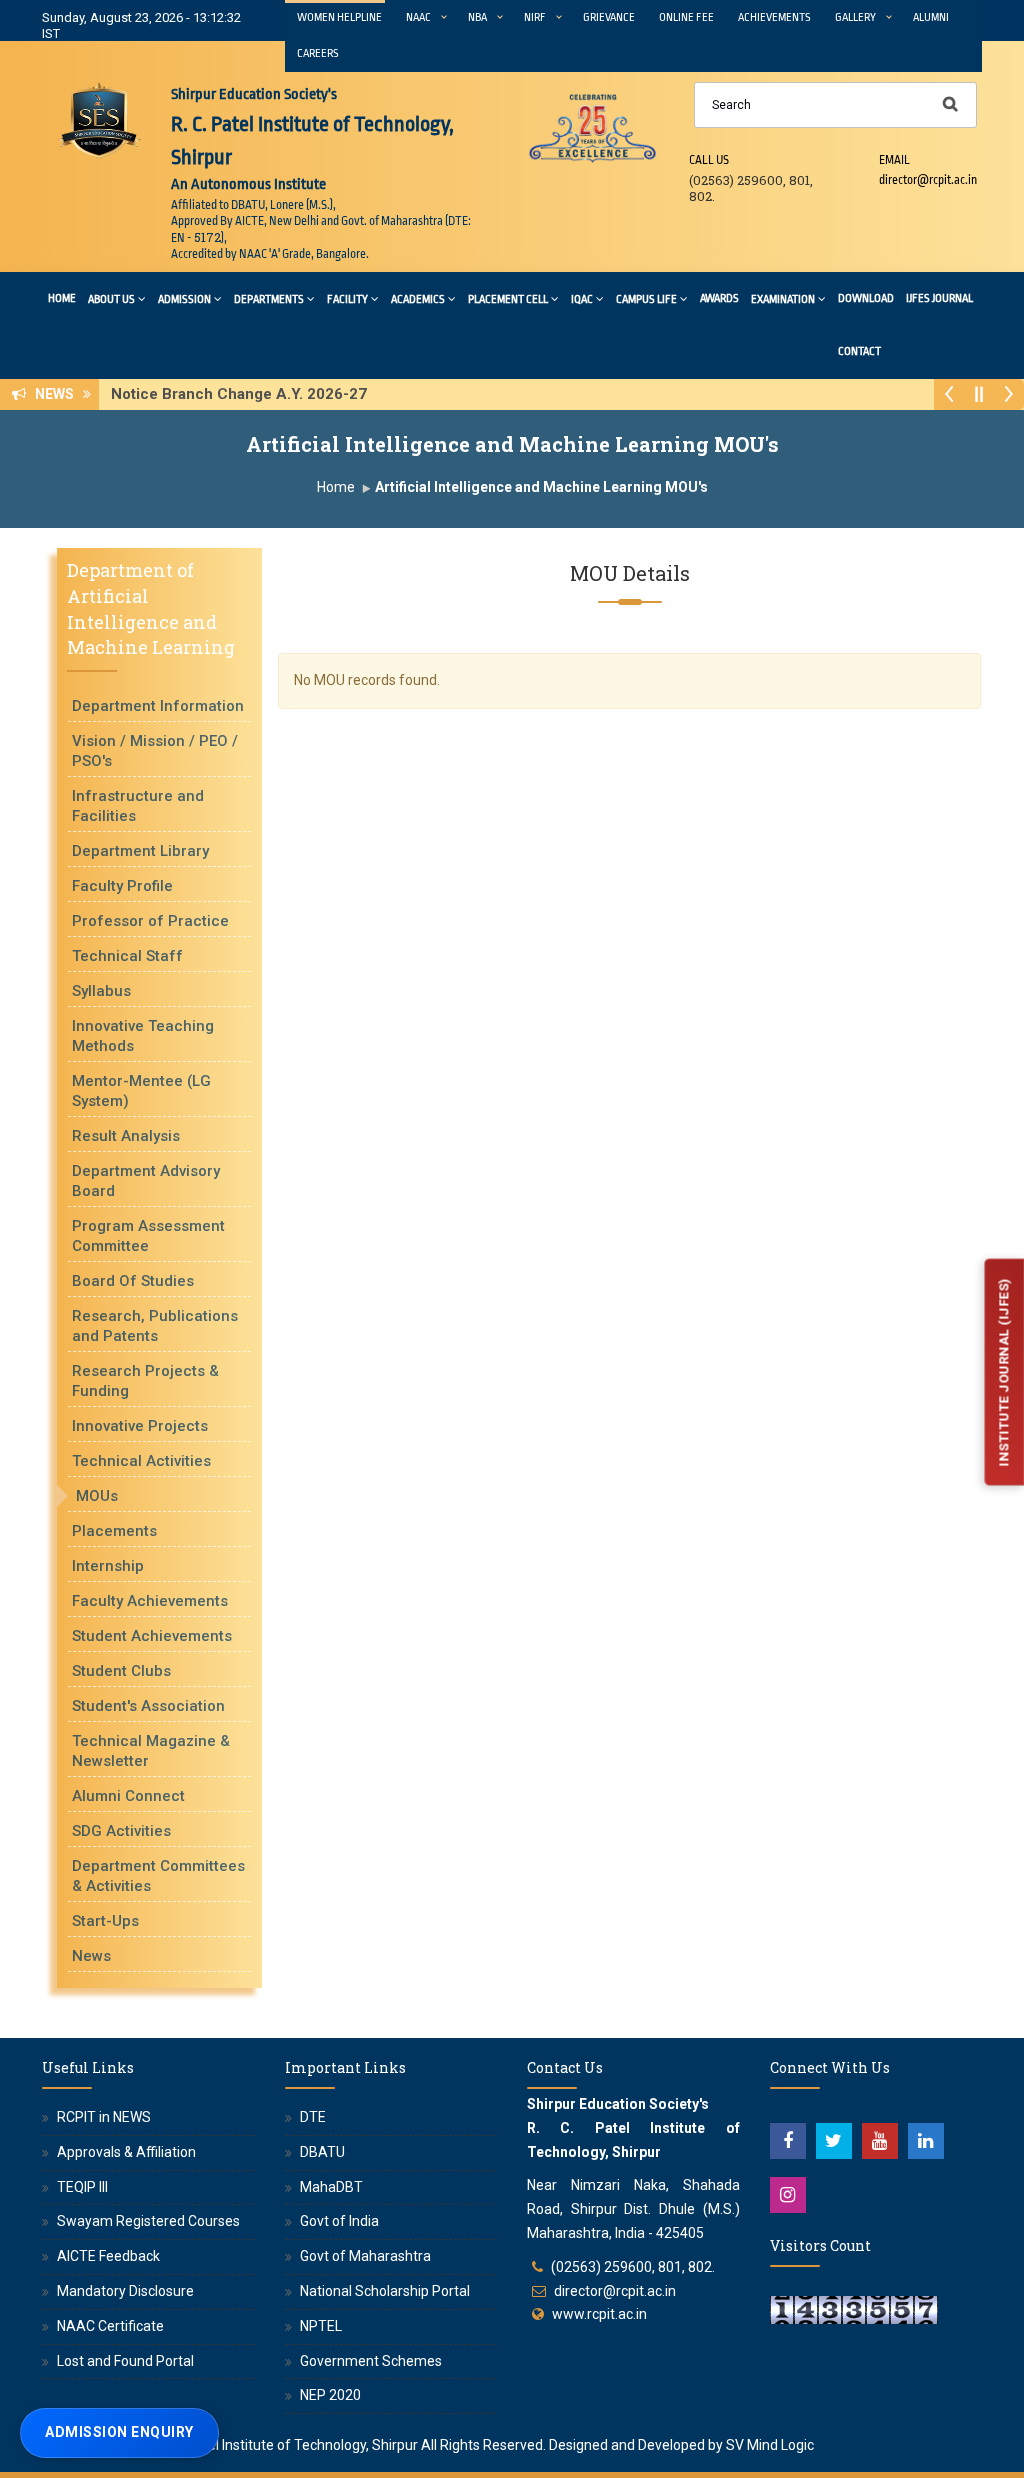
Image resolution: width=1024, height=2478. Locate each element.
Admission (184, 299)
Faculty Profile (122, 886)
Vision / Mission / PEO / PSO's (155, 751)
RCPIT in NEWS (104, 2117)
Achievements (774, 17)
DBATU (322, 2152)
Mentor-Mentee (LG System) (141, 1091)
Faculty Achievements (150, 1601)
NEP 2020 (330, 2395)
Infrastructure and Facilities (138, 806)
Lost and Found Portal (125, 2361)
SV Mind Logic (770, 2445)
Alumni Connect (128, 1796)
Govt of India (339, 2221)
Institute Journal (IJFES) (1003, 1372)
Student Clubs (121, 1671)
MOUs (97, 1496)
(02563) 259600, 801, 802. (633, 2267)
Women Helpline (339, 17)
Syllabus (101, 991)
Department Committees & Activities (158, 1876)
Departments (269, 299)
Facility (347, 299)
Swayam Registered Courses (148, 2221)
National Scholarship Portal (385, 2291)
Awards (719, 298)
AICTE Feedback (108, 2256)
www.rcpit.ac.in (599, 2314)
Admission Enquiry (119, 2432)
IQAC (582, 299)
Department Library (140, 851)
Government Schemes (371, 2361)
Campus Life (646, 299)
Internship (108, 1566)
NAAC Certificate (110, 2326)
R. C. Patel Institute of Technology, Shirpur (287, 2445)
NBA (477, 17)
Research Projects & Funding (145, 1381)
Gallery (855, 17)
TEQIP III (82, 2187)
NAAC (418, 17)
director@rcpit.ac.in (615, 2291)
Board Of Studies (133, 1281)
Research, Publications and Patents (155, 1326)
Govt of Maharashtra (365, 2256)
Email (894, 160)
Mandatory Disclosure (125, 2291)
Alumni (931, 17)
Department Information (158, 706)
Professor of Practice (150, 921)
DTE (313, 2117)
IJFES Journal (939, 298)
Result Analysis (126, 1136)
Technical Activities (141, 1461)
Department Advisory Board (146, 1181)
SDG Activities (121, 1831)
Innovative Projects (140, 1426)
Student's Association (148, 1706)
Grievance (609, 17)
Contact (859, 351)
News (91, 1956)
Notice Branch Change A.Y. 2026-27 (245, 394)
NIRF (535, 17)
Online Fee (686, 17)
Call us (709, 160)
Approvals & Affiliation (126, 2152)
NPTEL (321, 2326)
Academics (418, 299)
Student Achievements (152, 1636)
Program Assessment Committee (148, 1236)
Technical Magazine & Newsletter (151, 1751)
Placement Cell (508, 299)
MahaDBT (331, 2187)
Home (62, 298)
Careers (318, 53)
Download (866, 298)
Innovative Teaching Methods (143, 1036)
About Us (111, 299)
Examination (783, 299)
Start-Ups (105, 1921)
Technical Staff (127, 956)
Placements (114, 1531)
